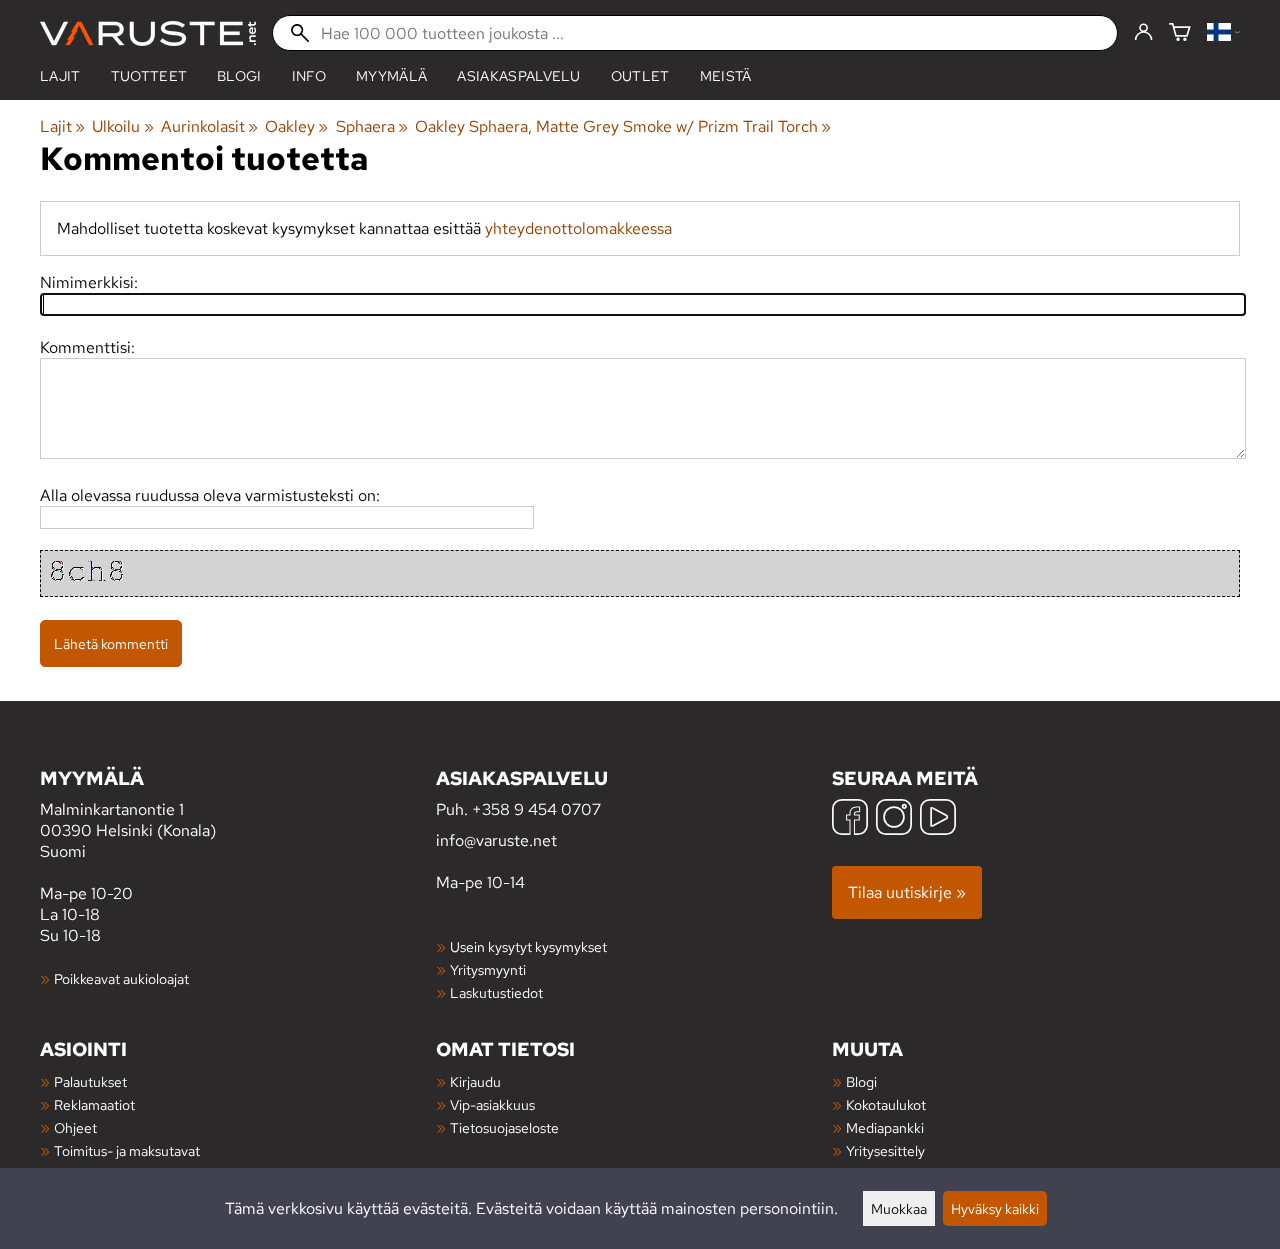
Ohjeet (75, 1127)
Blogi (861, 1081)
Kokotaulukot (886, 1104)
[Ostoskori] (1180, 33)
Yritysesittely (885, 1150)
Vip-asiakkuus (492, 1104)
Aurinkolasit (209, 126)
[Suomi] (1223, 33)
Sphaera (372, 126)
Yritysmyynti (488, 969)
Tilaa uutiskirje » (907, 892)
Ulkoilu (122, 126)
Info (309, 76)
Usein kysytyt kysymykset (528, 946)
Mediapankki (885, 1127)
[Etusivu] (148, 33)
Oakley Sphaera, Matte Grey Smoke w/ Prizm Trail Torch (623, 126)
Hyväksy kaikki (995, 1208)
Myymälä (391, 76)
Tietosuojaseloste (504, 1127)
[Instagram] (894, 819)
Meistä (726, 76)
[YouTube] (938, 819)
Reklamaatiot (94, 1104)
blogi (239, 76)
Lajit (60, 76)
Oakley (296, 126)
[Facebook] (850, 819)
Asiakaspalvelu (518, 76)
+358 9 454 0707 (536, 809)
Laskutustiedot (496, 992)
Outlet (640, 76)
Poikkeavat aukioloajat (121, 978)
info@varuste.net (496, 840)
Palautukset (90, 1081)
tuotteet (149, 76)
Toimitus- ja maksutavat (127, 1150)
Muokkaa (899, 1208)
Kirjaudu (475, 1081)
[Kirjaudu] (1143, 33)
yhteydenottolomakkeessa (578, 228)
